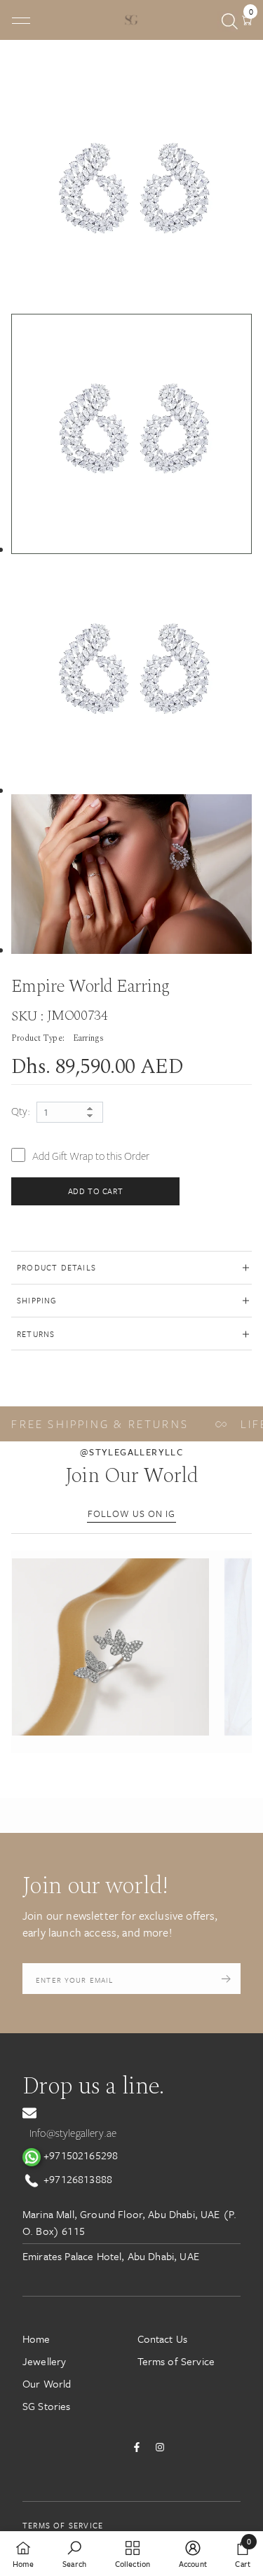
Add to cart (96, 1191)
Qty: (21, 1112)
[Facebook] (137, 2447)
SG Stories (47, 2406)
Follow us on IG (131, 1514)
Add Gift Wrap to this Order (91, 1156)
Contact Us (163, 2339)
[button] (110, 1647)
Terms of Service (176, 2361)
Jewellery (44, 2361)
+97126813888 (76, 2179)
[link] (74, 2554)
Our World (47, 2383)
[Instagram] (160, 2447)
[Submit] (226, 1979)
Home (36, 2339)
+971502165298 (79, 2155)
